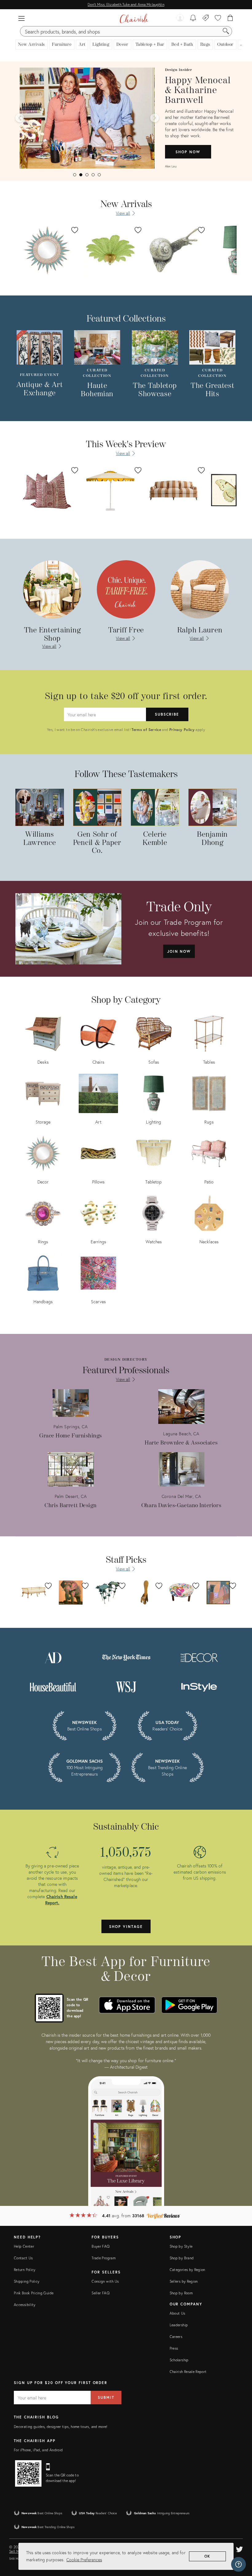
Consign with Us (105, 2281)
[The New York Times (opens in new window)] (126, 1657)
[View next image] (155, 118)
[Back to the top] (240, 2544)
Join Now (179, 951)
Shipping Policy (27, 2281)
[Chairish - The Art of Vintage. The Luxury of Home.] (134, 18)
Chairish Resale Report (188, 2372)
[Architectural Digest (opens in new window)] (53, 1657)
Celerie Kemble (155, 839)
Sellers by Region (184, 2281)
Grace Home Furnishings (71, 1436)
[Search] (226, 31)
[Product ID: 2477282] (110, 490)
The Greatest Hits (213, 390)
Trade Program (104, 2258)
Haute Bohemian (97, 390)
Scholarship (179, 2360)
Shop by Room (181, 2293)
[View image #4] (93, 175)
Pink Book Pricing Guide (34, 2293)
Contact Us (23, 2258)
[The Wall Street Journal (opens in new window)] (126, 1686)
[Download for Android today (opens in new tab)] (189, 2005)
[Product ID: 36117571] (174, 490)
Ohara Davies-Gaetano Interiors (181, 1505)
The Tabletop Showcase (155, 390)
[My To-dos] (193, 18)
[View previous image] (20, 118)
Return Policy (25, 2270)
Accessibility (25, 2305)
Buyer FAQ (100, 2246)
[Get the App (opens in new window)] (49, 2008)
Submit (106, 2397)
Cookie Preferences (84, 2560)
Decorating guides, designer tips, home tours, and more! (61, 2427)
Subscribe (167, 714)
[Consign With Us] (206, 18)
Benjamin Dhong (212, 839)
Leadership (179, 2325)
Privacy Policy (182, 730)
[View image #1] (75, 175)
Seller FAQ (100, 2293)
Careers (176, 2337)
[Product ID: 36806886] (110, 250)
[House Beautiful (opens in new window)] (53, 1686)
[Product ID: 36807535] (174, 250)
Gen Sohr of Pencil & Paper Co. (97, 843)
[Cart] (230, 18)
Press (174, 2348)
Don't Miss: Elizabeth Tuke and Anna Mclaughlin (126, 4)
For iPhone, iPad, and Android (38, 2450)
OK (208, 2556)
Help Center (24, 2246)
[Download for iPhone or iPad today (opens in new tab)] (127, 2005)
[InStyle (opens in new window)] (199, 1686)
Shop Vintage (126, 1927)
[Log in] (180, 18)
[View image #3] (87, 175)
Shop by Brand (182, 2258)
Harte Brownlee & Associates (181, 1443)
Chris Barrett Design (71, 1505)
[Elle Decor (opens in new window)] (199, 1657)
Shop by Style (181, 2246)
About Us (177, 2313)
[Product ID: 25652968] (47, 490)
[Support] (238, 2564)
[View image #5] (99, 175)
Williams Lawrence (40, 839)
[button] (22, 18)
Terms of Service (146, 730)
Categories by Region (187, 2270)
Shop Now (188, 152)
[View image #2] (81, 175)
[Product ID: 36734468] (47, 250)
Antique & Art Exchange (39, 389)
